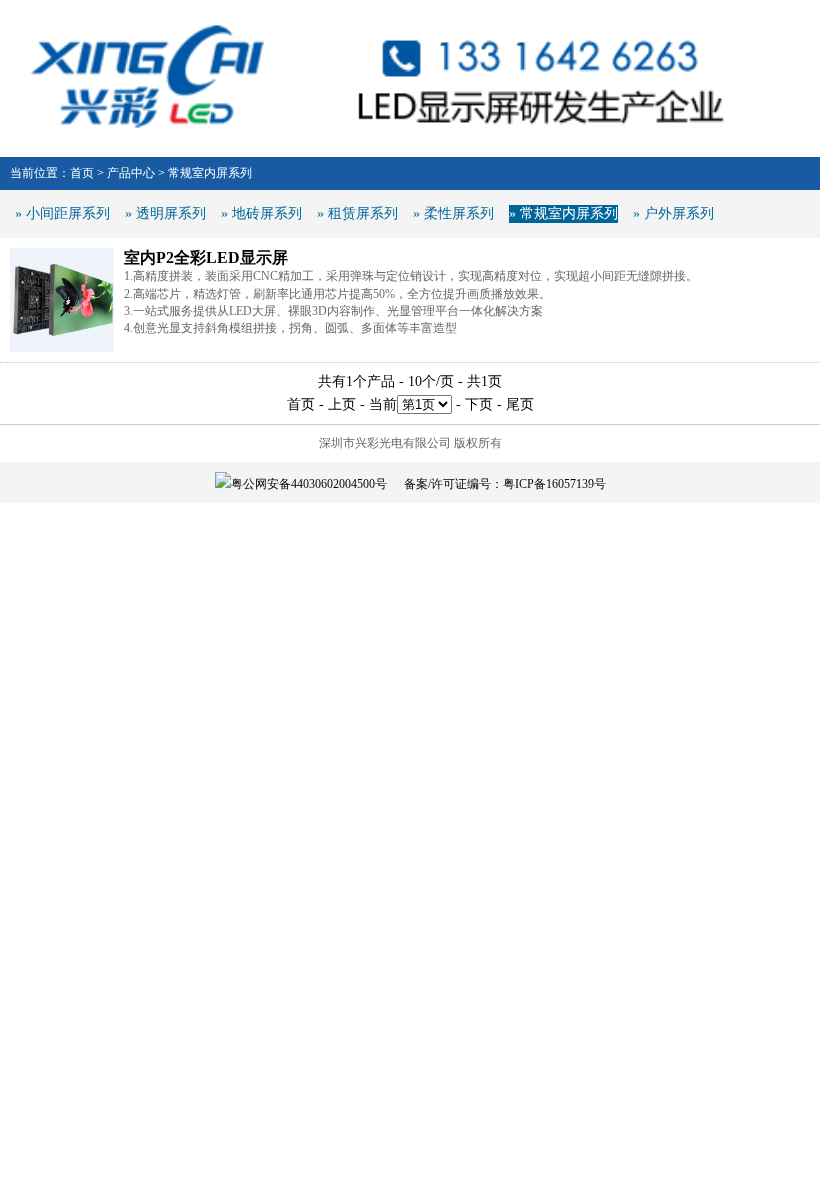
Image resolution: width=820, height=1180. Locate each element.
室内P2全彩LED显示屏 (206, 257)
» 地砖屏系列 (261, 213)
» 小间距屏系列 (62, 213)
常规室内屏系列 (210, 173)
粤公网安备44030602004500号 (309, 484)
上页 (342, 404)
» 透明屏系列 (165, 213)
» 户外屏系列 (673, 213)
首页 (82, 173)
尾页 (520, 404)
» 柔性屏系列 (453, 213)
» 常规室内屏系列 (563, 213)
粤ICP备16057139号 (554, 484)
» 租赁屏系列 (357, 213)
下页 (479, 404)
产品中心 (131, 173)
